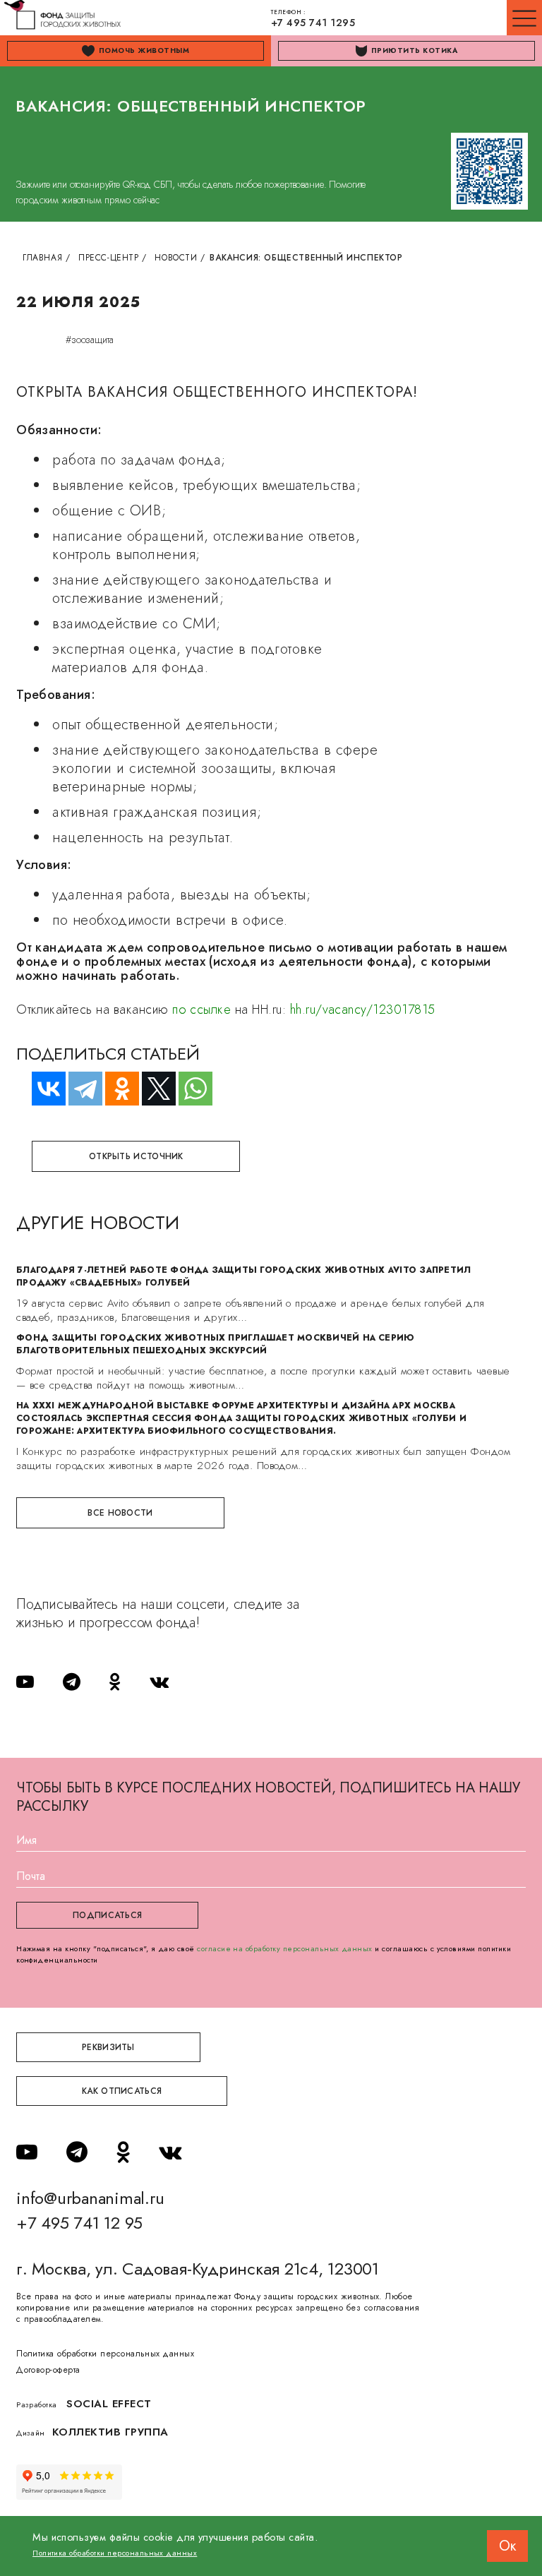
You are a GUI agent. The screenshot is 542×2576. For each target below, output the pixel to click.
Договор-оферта (48, 2370)
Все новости (120, 1513)
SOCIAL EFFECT (109, 2404)
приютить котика (414, 50)
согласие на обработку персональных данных (285, 1948)
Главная (42, 258)
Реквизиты (108, 2047)
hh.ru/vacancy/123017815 (363, 1010)
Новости (176, 258)
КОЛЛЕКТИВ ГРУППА (110, 2432)
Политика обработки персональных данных (105, 2354)
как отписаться (122, 2091)
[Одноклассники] (116, 1089)
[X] (152, 1089)
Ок (507, 2546)
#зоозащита (90, 340)
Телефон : (313, 19)
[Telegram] (79, 1089)
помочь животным (144, 50)
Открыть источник (136, 1156)
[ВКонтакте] (42, 1089)
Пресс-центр (109, 258)
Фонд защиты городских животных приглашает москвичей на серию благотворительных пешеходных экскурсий (215, 1344)
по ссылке (201, 1010)
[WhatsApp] (189, 1089)
